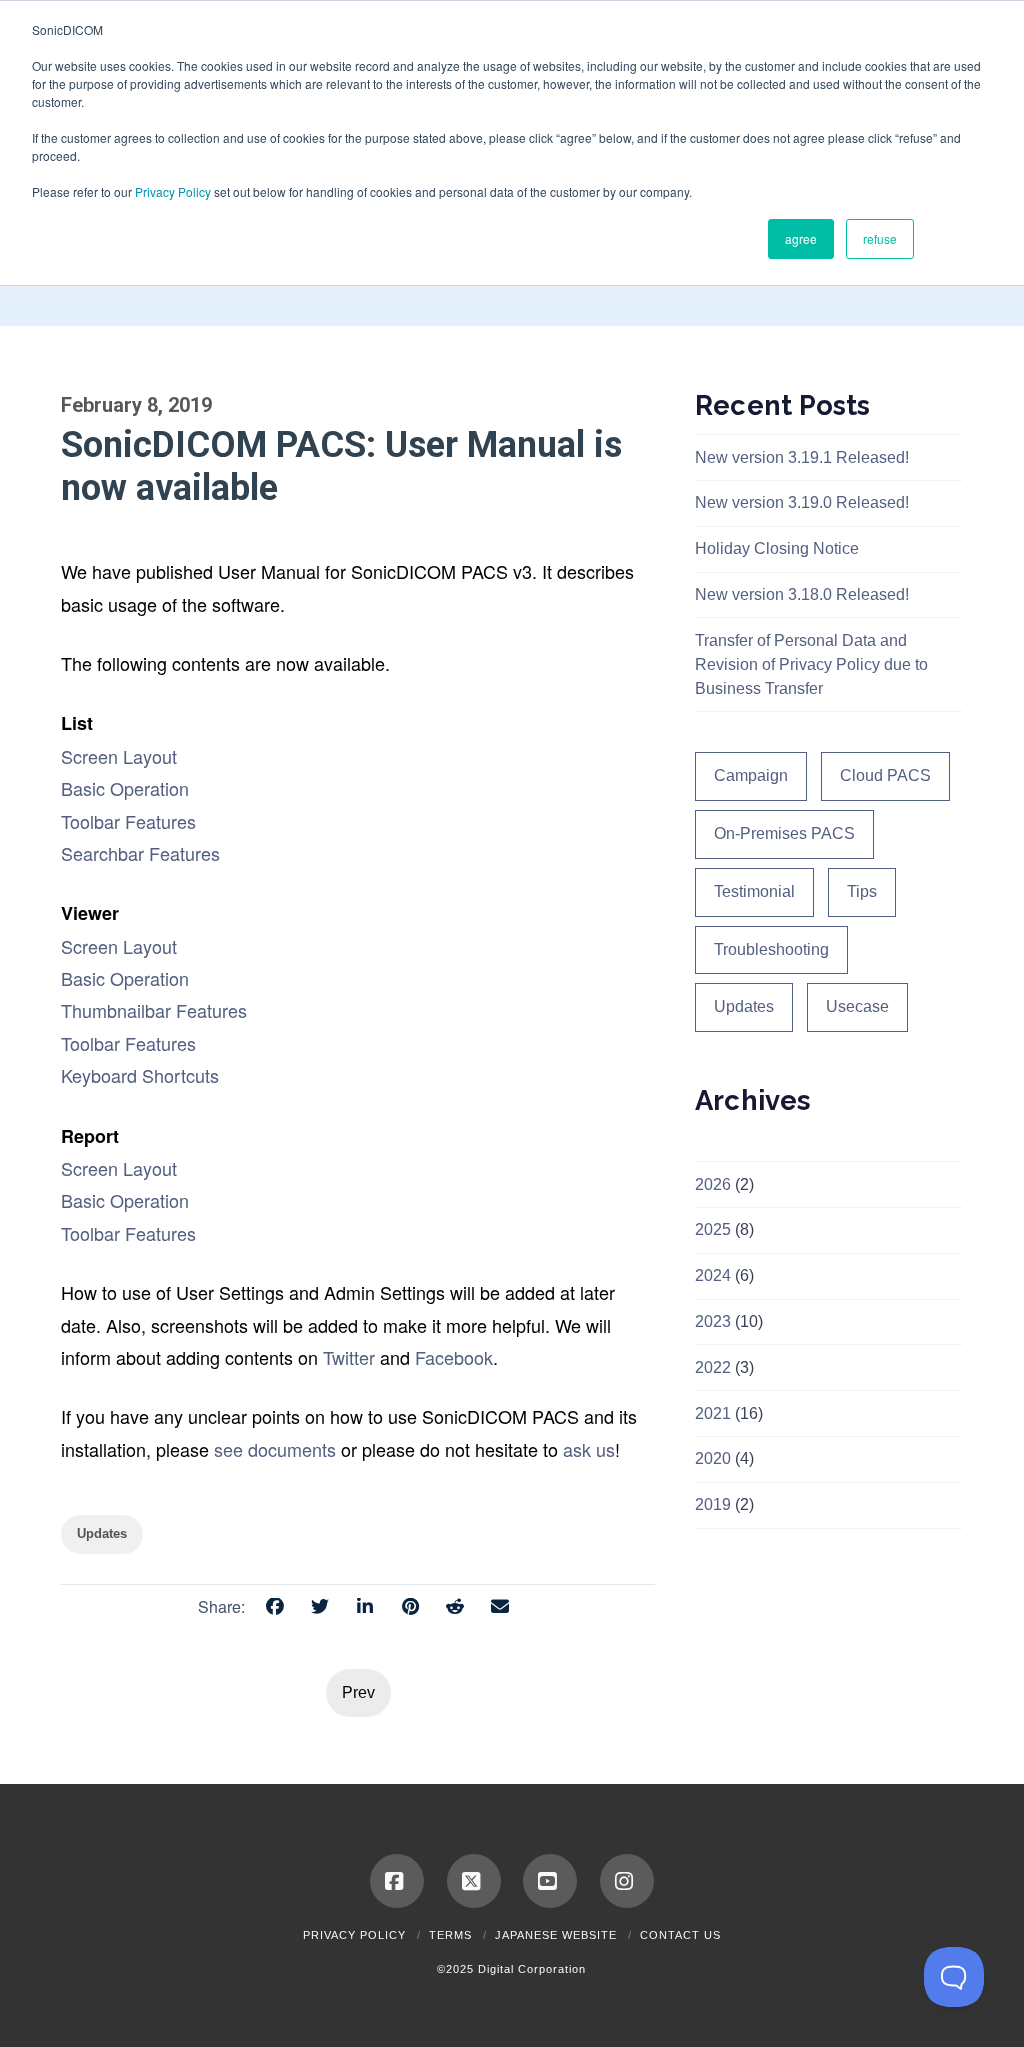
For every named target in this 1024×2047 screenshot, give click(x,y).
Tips (862, 891)
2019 (713, 1504)
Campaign (751, 775)
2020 (713, 1458)
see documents (275, 1449)
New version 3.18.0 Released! (802, 594)
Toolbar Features (128, 821)
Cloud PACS (885, 775)
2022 (713, 1367)
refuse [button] (880, 238)
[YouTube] (550, 1881)
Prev (358, 1692)
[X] (474, 1881)
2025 (713, 1229)
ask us (589, 1449)
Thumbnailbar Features (154, 1010)
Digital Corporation (532, 1969)
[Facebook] (397, 1881)
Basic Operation (125, 788)
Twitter (349, 1357)
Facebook (454, 1357)
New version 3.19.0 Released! (802, 502)
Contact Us (680, 1935)
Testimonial (754, 891)
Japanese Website (556, 1935)
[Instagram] (627, 1881)
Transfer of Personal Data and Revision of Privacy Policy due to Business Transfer (811, 664)
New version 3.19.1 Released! (802, 457)
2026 (713, 1184)
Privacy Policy (173, 191)
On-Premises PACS (784, 833)
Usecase (857, 1006)
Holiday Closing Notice (777, 548)
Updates (744, 1006)
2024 (713, 1275)
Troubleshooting (771, 949)
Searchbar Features (140, 853)
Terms (450, 1935)
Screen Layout (119, 756)
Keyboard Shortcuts (140, 1075)
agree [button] (801, 238)
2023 (713, 1321)
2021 (713, 1413)
